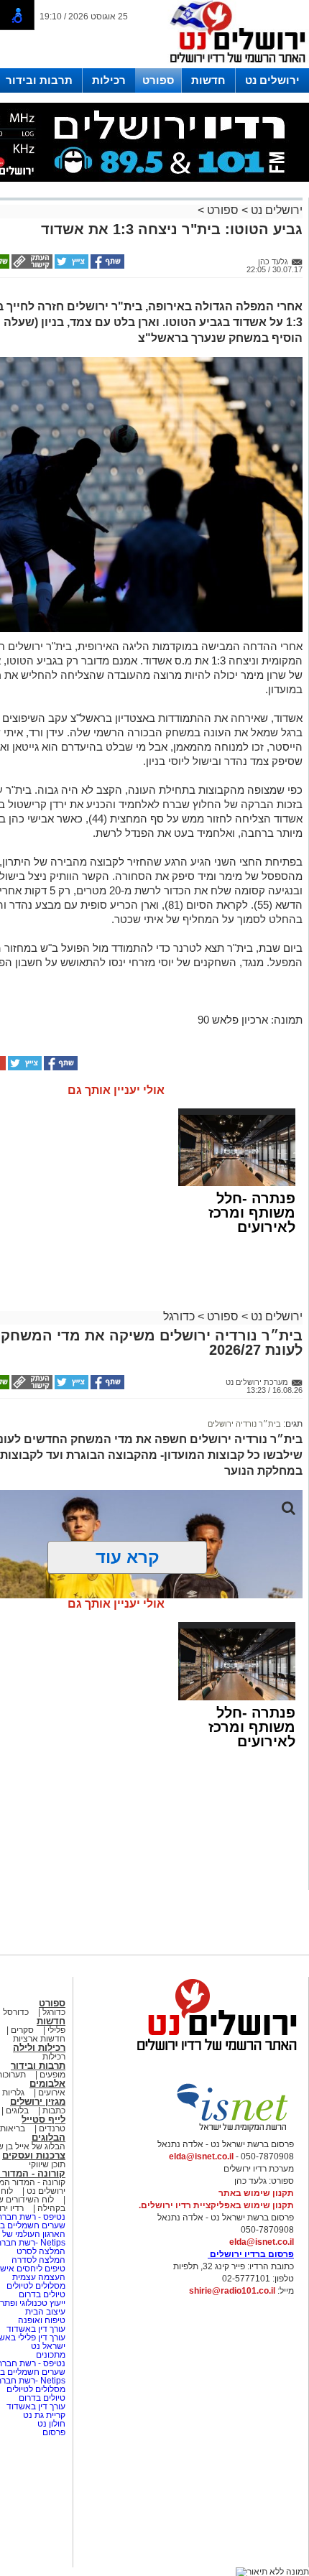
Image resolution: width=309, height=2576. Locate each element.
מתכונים (51, 2355)
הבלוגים (49, 2137)
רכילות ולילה (39, 2048)
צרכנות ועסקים (34, 2155)
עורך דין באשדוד (36, 2329)
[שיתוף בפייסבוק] (106, 266)
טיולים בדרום (41, 2294)
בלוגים (17, 2111)
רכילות (109, 80)
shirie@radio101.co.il (232, 2291)
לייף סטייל (43, 2119)
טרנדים (52, 2128)
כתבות (54, 2111)
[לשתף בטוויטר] (70, 266)
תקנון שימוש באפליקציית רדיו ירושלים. (216, 2205)
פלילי (56, 2030)
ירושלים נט (272, 80)
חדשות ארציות (39, 2039)
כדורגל (179, 1316)
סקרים (22, 2030)
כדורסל (16, 2012)
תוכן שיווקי (47, 2164)
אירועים (52, 2093)
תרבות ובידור (39, 80)
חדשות (208, 80)
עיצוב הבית (45, 2312)
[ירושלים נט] (212, 2054)
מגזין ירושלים (38, 2102)
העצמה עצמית (38, 2277)
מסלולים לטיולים (36, 2286)
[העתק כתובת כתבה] (31, 266)
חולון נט (50, 2424)
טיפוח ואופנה (42, 2320)
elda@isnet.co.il (201, 2156)
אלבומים (47, 2084)
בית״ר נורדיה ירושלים (244, 1424)
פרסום (53, 2432)
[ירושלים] (234, 65)
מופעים (52, 2075)
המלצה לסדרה (37, 2260)
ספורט (158, 80)
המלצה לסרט (41, 2251)
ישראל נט (47, 2346)
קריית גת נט (44, 2415)
